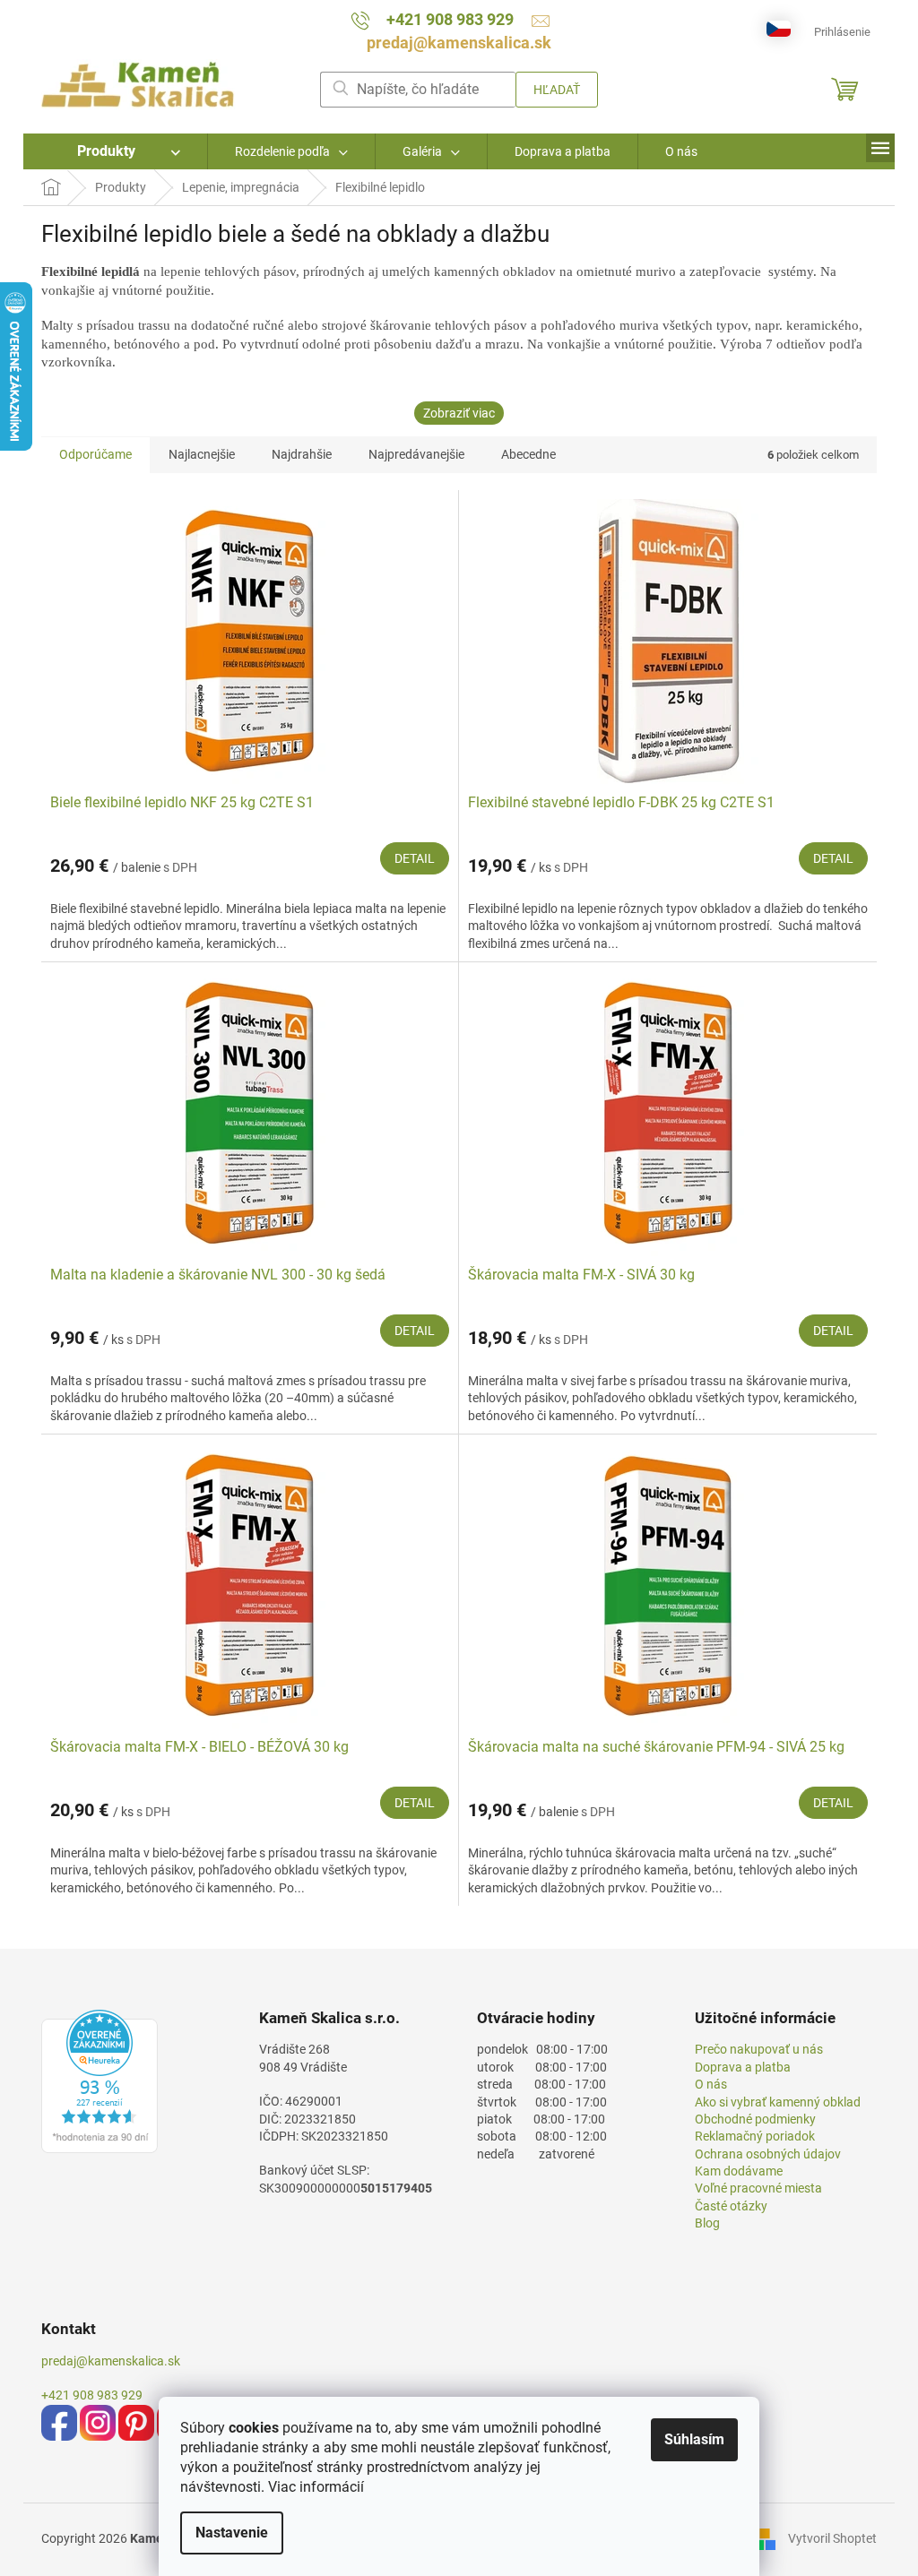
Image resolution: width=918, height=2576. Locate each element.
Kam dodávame (739, 2171)
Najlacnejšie (202, 454)
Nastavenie (232, 2533)
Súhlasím (694, 2439)
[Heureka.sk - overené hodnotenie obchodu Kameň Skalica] (100, 2081)
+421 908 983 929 (92, 2395)
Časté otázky (731, 2206)
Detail (415, 858)
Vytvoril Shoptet (832, 2538)
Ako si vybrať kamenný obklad (778, 2102)
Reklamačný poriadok (755, 2136)
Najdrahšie (302, 454)
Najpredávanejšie (416, 454)
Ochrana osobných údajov (768, 2154)
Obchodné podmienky (755, 2119)
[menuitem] (115, 151)
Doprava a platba (743, 2067)
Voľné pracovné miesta (758, 2188)
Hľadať (557, 90)
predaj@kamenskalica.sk (111, 2361)
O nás (711, 2084)
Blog (707, 2223)
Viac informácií (316, 2487)
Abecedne (528, 454)
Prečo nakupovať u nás (759, 2049)
